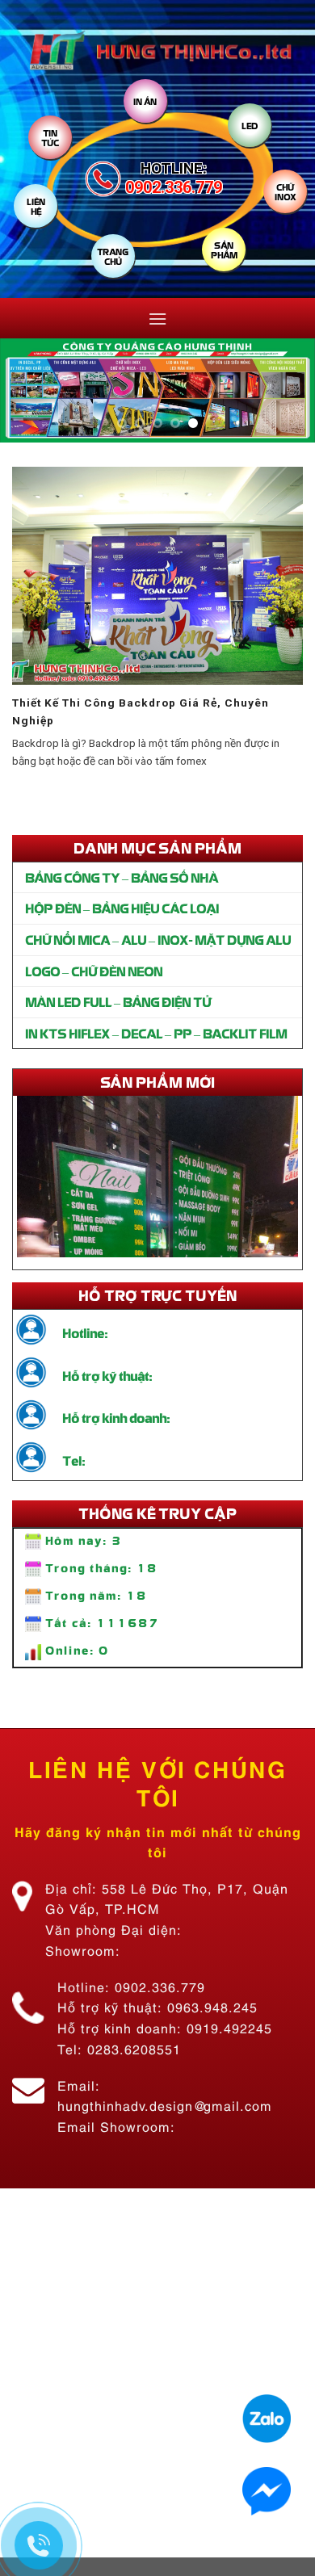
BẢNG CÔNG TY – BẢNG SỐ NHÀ (122, 877)
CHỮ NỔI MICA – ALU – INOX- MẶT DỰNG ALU (158, 939)
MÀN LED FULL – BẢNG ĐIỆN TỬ (118, 1001)
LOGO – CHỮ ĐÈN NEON (94, 971)
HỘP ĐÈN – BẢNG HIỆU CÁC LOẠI (122, 908)
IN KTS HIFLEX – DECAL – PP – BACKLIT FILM (156, 1033)
